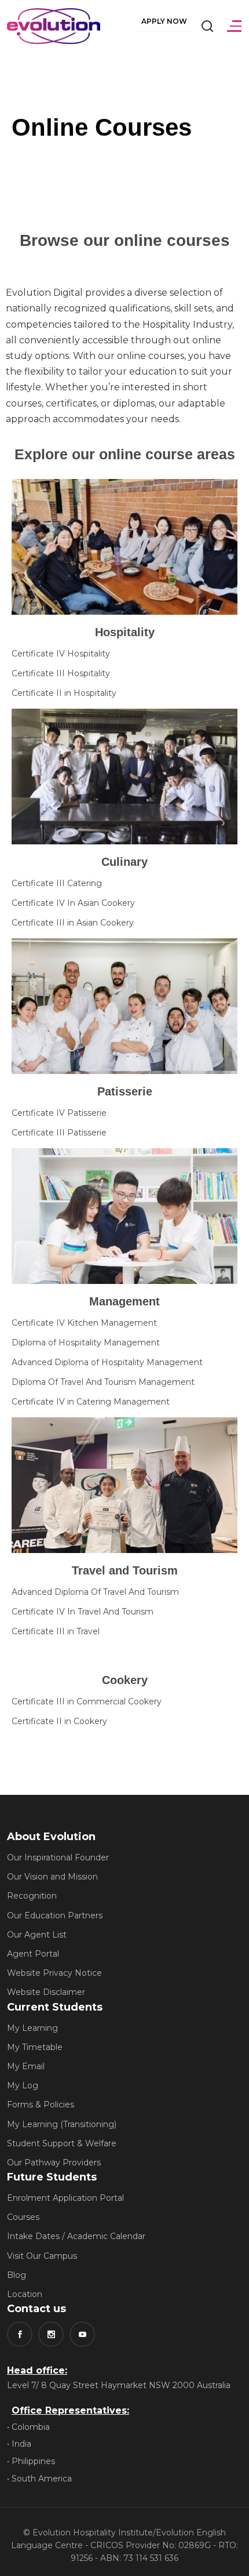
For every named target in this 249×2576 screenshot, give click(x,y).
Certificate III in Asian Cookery (73, 923)
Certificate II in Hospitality (64, 693)
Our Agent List (37, 1935)
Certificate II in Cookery (59, 1721)
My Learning (32, 2028)
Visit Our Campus (42, 2256)
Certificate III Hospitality (61, 673)
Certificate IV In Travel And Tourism (83, 1612)
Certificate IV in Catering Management (91, 1402)
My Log (23, 2085)
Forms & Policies (41, 2105)
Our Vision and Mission (52, 1877)
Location (25, 2294)
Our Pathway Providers (54, 2163)
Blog (17, 2275)
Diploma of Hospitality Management (86, 1343)
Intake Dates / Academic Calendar (76, 2236)
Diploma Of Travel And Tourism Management (103, 1382)
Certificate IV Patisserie (59, 1113)
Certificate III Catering (57, 883)
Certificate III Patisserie (59, 1133)
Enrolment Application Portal (65, 2198)
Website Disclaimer (46, 1992)
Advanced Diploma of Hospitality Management (107, 1362)
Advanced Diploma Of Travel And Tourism (95, 1592)
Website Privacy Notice (54, 1973)
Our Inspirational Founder (58, 1857)
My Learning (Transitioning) (62, 2124)
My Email (26, 2066)
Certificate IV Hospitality (61, 654)
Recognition (32, 1896)
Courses (23, 2217)
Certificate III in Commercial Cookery (87, 1701)
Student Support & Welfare (62, 2143)
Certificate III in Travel (56, 1631)
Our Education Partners (55, 1915)
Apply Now (164, 21)
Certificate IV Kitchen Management (84, 1323)
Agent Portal (33, 1954)
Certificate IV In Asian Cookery (73, 903)
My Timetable (35, 2047)
